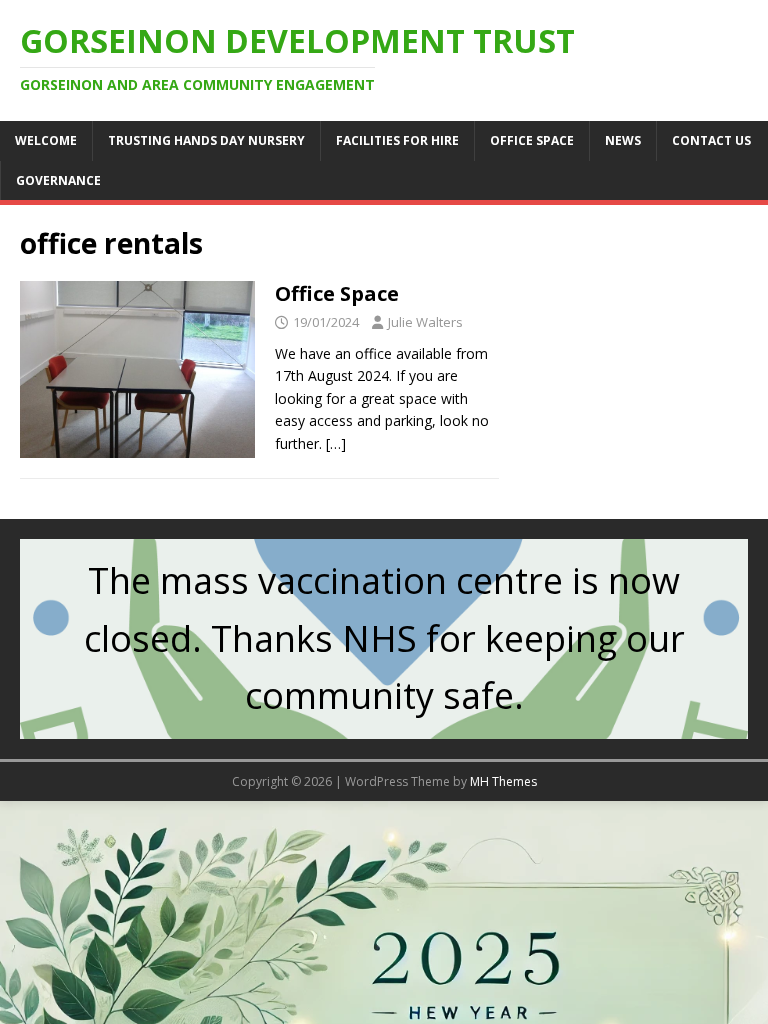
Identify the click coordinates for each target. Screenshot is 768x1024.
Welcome (46, 140)
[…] (336, 443)
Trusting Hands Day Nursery (206, 140)
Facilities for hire (397, 140)
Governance (58, 180)
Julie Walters (425, 322)
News (623, 140)
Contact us (711, 140)
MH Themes (503, 781)
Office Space (532, 140)
